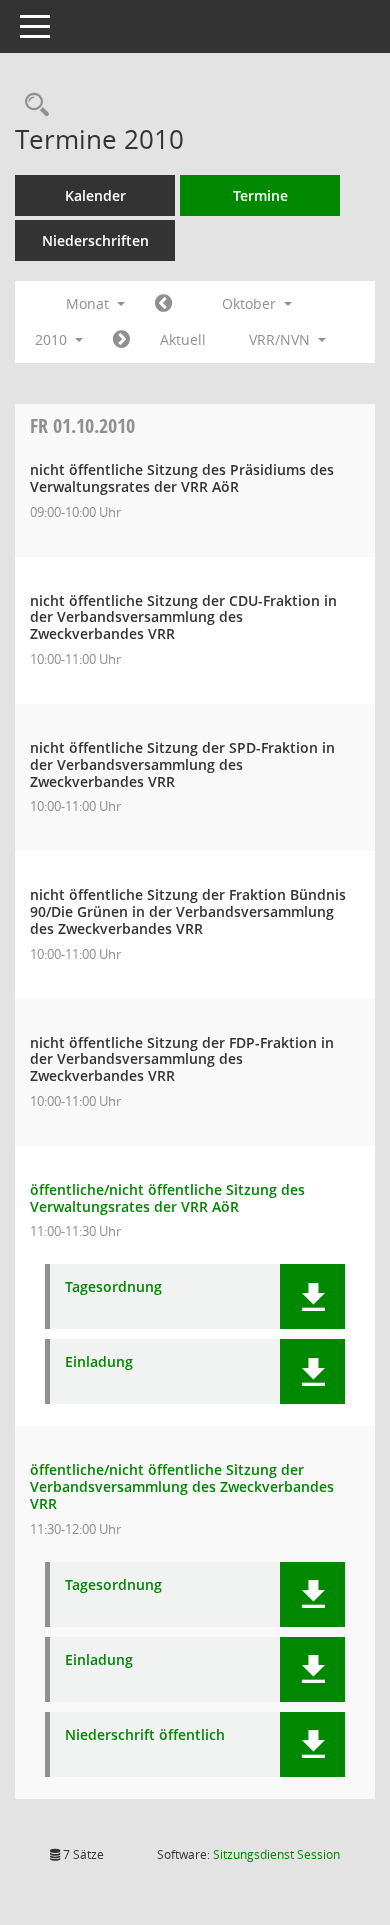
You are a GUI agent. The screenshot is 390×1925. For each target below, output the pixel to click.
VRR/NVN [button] (281, 339)
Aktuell (183, 339)
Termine (260, 195)
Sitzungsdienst (276, 1854)
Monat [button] (89, 303)
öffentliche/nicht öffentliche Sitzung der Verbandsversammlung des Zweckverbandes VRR (182, 1486)
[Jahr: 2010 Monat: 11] (121, 340)
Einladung (99, 1362)
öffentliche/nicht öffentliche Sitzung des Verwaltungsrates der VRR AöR (167, 1198)
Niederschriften (95, 240)
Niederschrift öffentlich (145, 1735)
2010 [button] (53, 339)
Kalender (95, 195)
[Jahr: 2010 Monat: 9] (163, 304)
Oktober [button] (251, 303)
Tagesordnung (113, 1287)
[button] (312, 1296)
